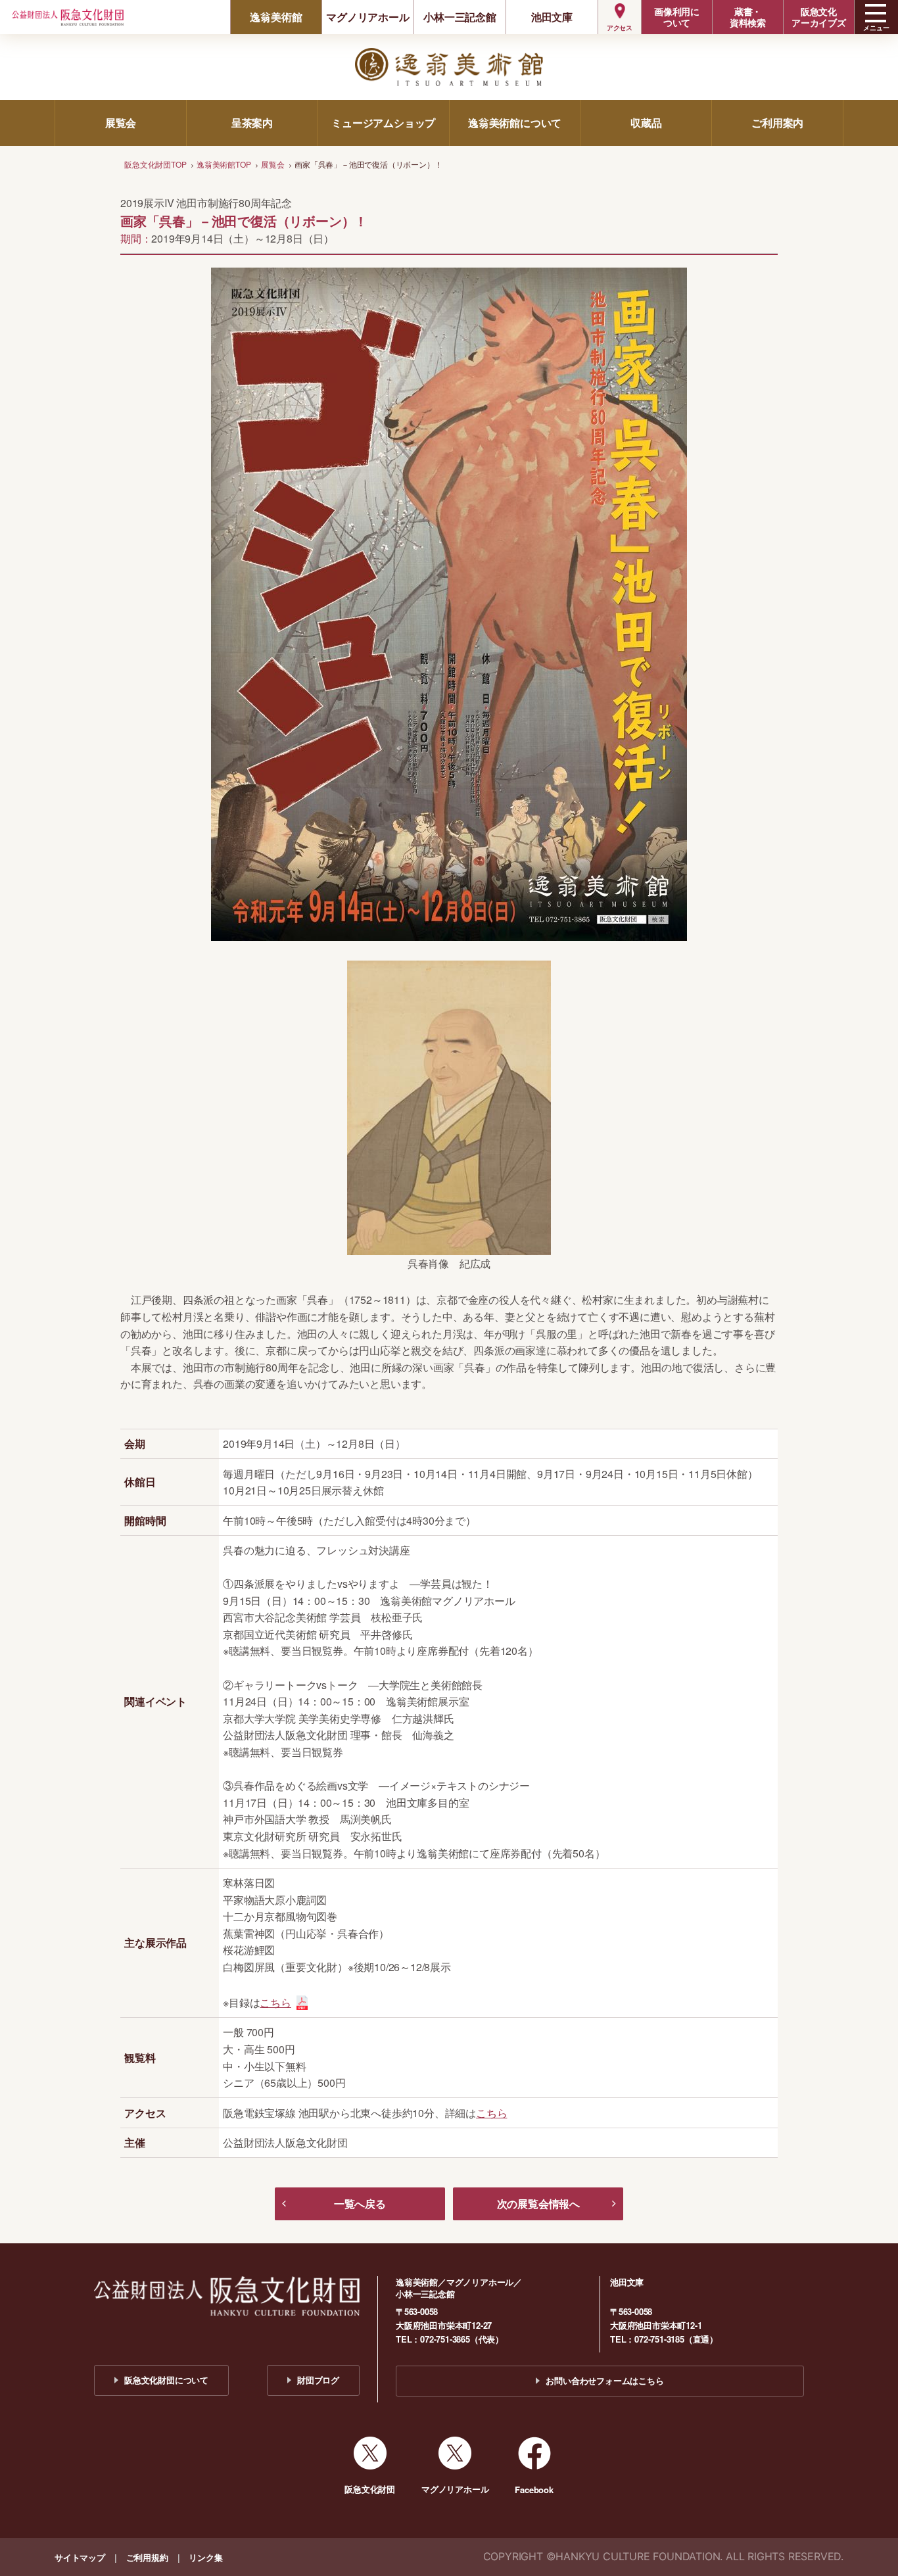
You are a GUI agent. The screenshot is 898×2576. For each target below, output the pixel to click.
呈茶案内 (252, 123)
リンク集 (205, 2557)
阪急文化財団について (166, 2380)
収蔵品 (646, 123)
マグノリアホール (367, 17)
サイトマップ (80, 2557)
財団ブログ (318, 2380)
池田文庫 (552, 17)
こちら (275, 2002)
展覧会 (121, 123)
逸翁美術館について (515, 123)
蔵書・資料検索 (748, 17)
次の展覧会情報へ (538, 2204)
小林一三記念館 (460, 17)
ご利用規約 (147, 2557)
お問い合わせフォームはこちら (604, 2380)
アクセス (620, 28)
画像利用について (677, 17)
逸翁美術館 (276, 17)
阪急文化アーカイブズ (819, 17)
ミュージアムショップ (383, 123)
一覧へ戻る (360, 2204)
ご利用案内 (777, 123)
